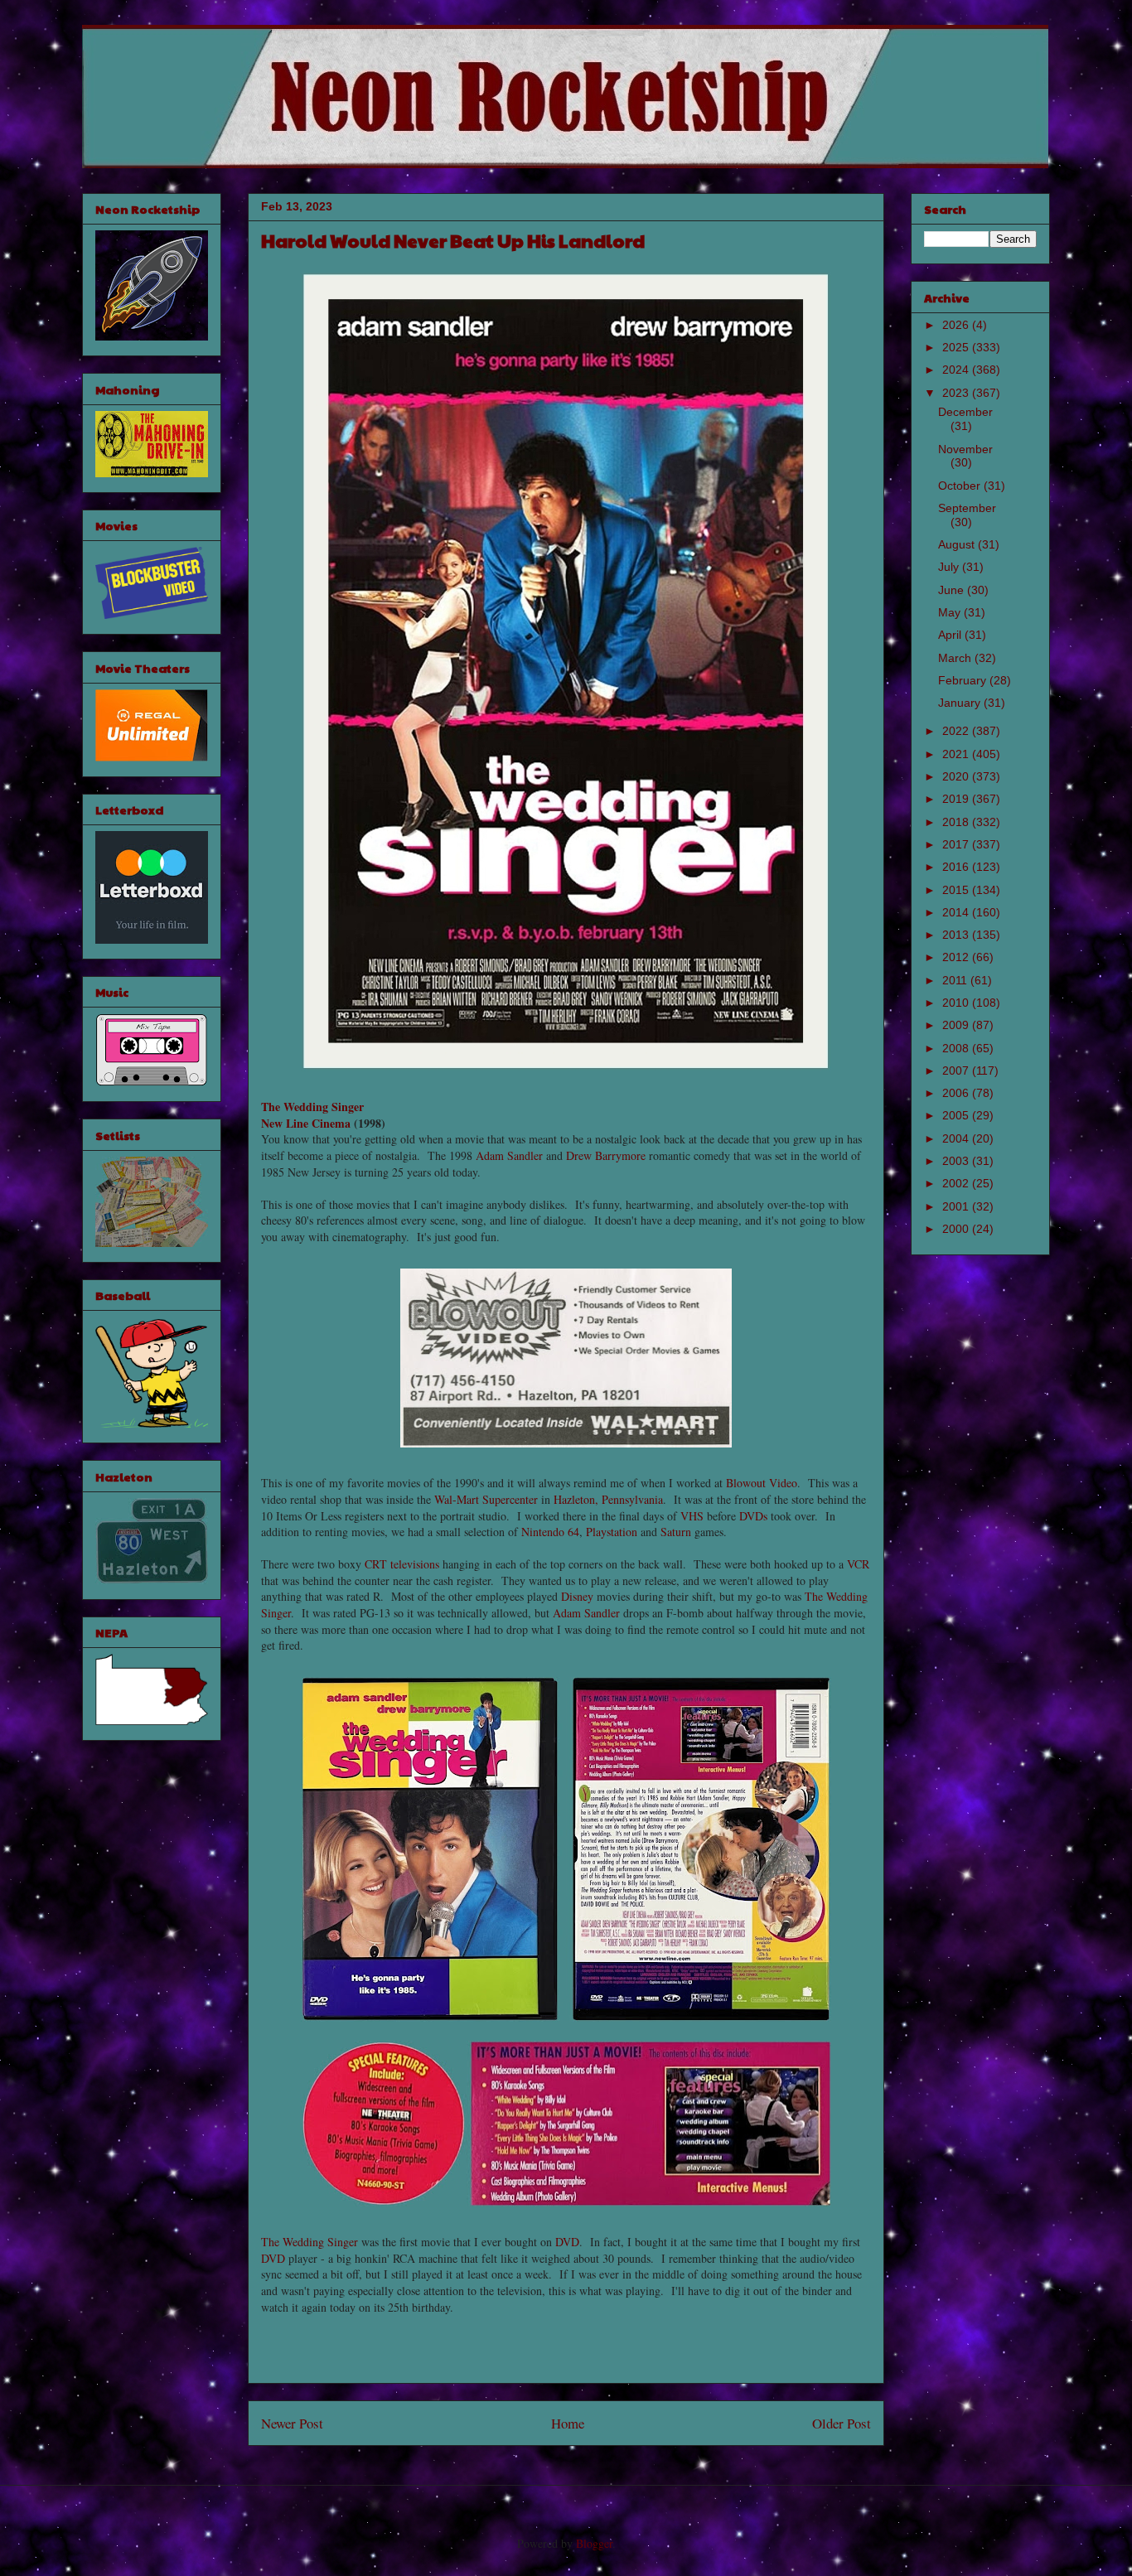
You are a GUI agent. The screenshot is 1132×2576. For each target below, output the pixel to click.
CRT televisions (402, 1564)
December (965, 412)
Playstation (612, 1532)
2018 (957, 822)
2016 (957, 867)
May (951, 612)
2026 (957, 325)
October (961, 486)
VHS (692, 1516)
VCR (858, 1564)
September (967, 508)
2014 (957, 912)
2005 (957, 1115)
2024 (957, 370)
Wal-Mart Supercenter (486, 1499)
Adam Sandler (509, 1155)
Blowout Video (762, 1483)
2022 (957, 731)
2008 (957, 1048)
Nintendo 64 (550, 1532)
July (950, 567)
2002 (957, 1183)
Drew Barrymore (606, 1155)
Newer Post (292, 2423)
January (961, 703)
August (958, 544)
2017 (957, 844)
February (964, 680)
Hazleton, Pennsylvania (608, 1499)
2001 (957, 1206)
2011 (956, 980)
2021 (957, 754)
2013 (957, 935)
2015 (957, 890)
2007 (957, 1071)
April (951, 635)
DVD (567, 2242)
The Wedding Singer (312, 1107)
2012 (957, 957)
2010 (957, 1003)
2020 (957, 776)
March (956, 658)
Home (568, 2423)
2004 (957, 1138)
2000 (957, 1229)
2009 (957, 1025)
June (953, 590)
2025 (957, 347)
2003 (957, 1161)
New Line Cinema (306, 1123)
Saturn (676, 1532)
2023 (957, 393)
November (965, 449)
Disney (577, 1596)
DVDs (753, 1516)
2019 (957, 799)
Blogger (594, 2543)
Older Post (842, 2423)
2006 (957, 1093)
